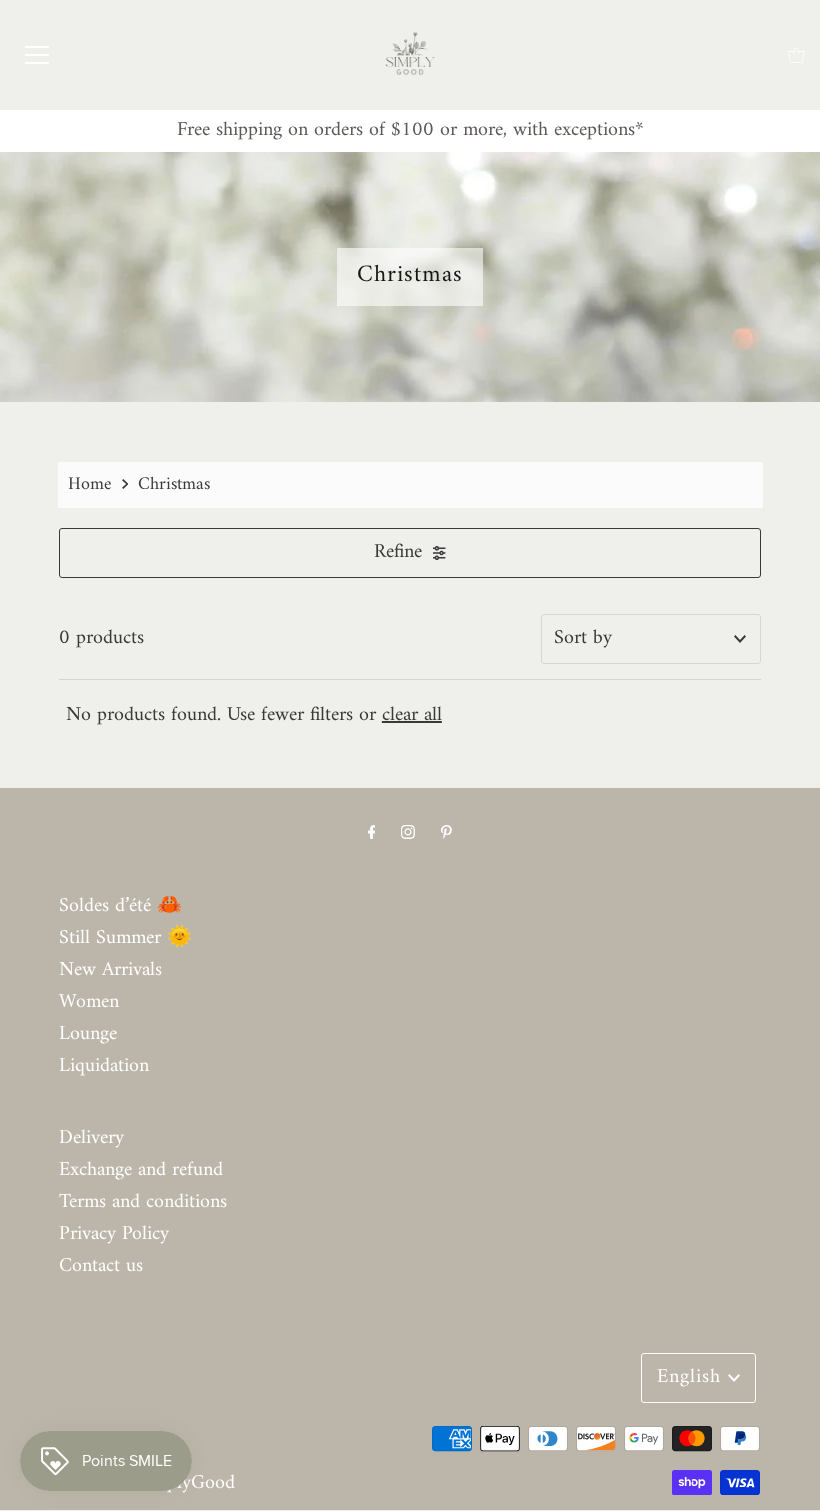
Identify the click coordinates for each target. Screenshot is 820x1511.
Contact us (101, 1266)
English (692, 1377)
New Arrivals (110, 970)
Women (89, 1002)
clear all (412, 715)
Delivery (91, 1138)
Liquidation (104, 1066)
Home (90, 484)
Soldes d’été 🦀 (120, 906)
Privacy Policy (114, 1234)
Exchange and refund (141, 1170)
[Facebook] (372, 834)
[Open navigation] (37, 55)
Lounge (88, 1034)
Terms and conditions (143, 1202)
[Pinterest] (446, 834)
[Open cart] (796, 55)
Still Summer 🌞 (125, 938)
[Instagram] (408, 834)
